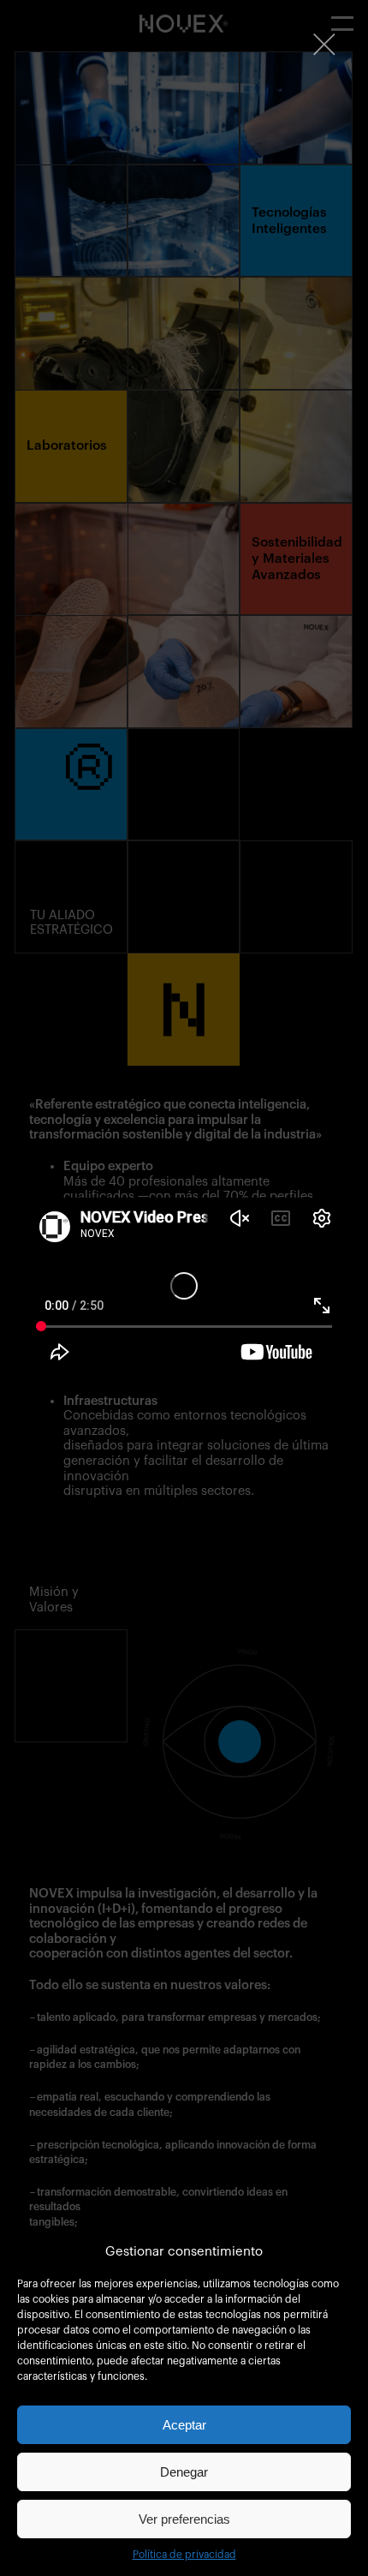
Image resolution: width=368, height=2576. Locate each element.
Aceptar (184, 2425)
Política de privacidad (184, 2555)
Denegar (184, 2472)
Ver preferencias (184, 2519)
